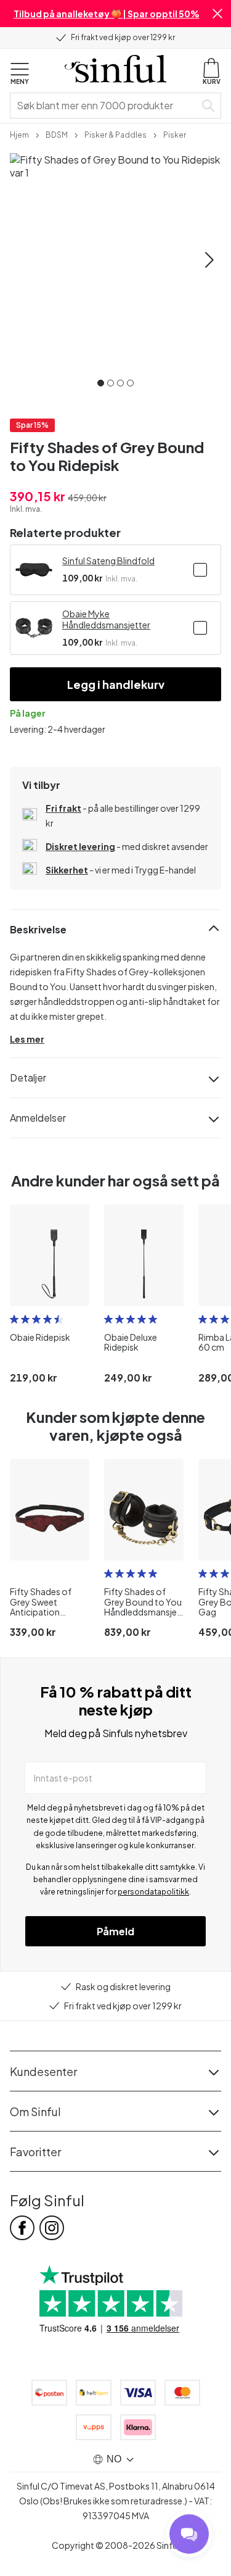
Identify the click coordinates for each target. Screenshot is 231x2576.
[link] (19, 134)
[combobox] (105, 106)
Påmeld (115, 1931)
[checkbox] (200, 570)
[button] (217, 14)
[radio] (14, 1319)
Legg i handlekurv (116, 684)
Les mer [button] (27, 1039)
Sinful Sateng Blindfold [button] (108, 561)
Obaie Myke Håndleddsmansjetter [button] (106, 619)
